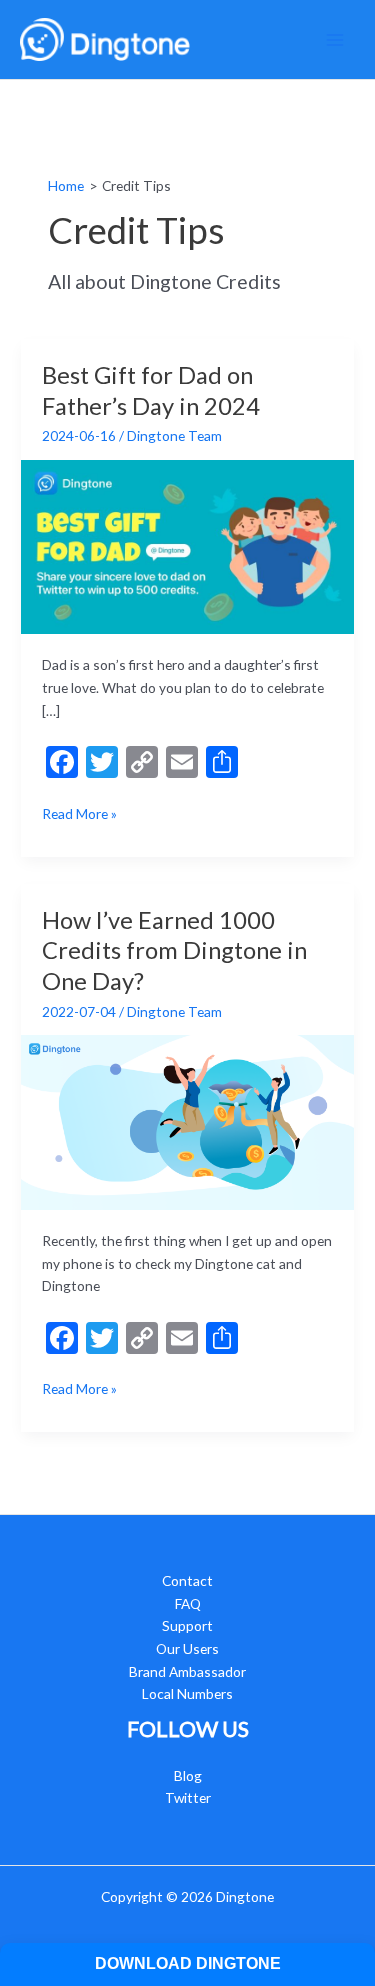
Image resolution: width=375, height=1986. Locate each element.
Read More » (79, 815)
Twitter (188, 1797)
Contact (187, 1580)
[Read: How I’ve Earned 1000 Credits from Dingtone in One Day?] (187, 1120)
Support (187, 1625)
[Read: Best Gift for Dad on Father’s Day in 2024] (187, 544)
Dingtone (245, 1896)
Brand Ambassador (187, 1671)
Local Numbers (187, 1693)
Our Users (187, 1648)
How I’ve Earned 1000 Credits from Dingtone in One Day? (174, 951)
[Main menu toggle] (335, 39)
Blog (188, 1775)
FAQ (188, 1603)
